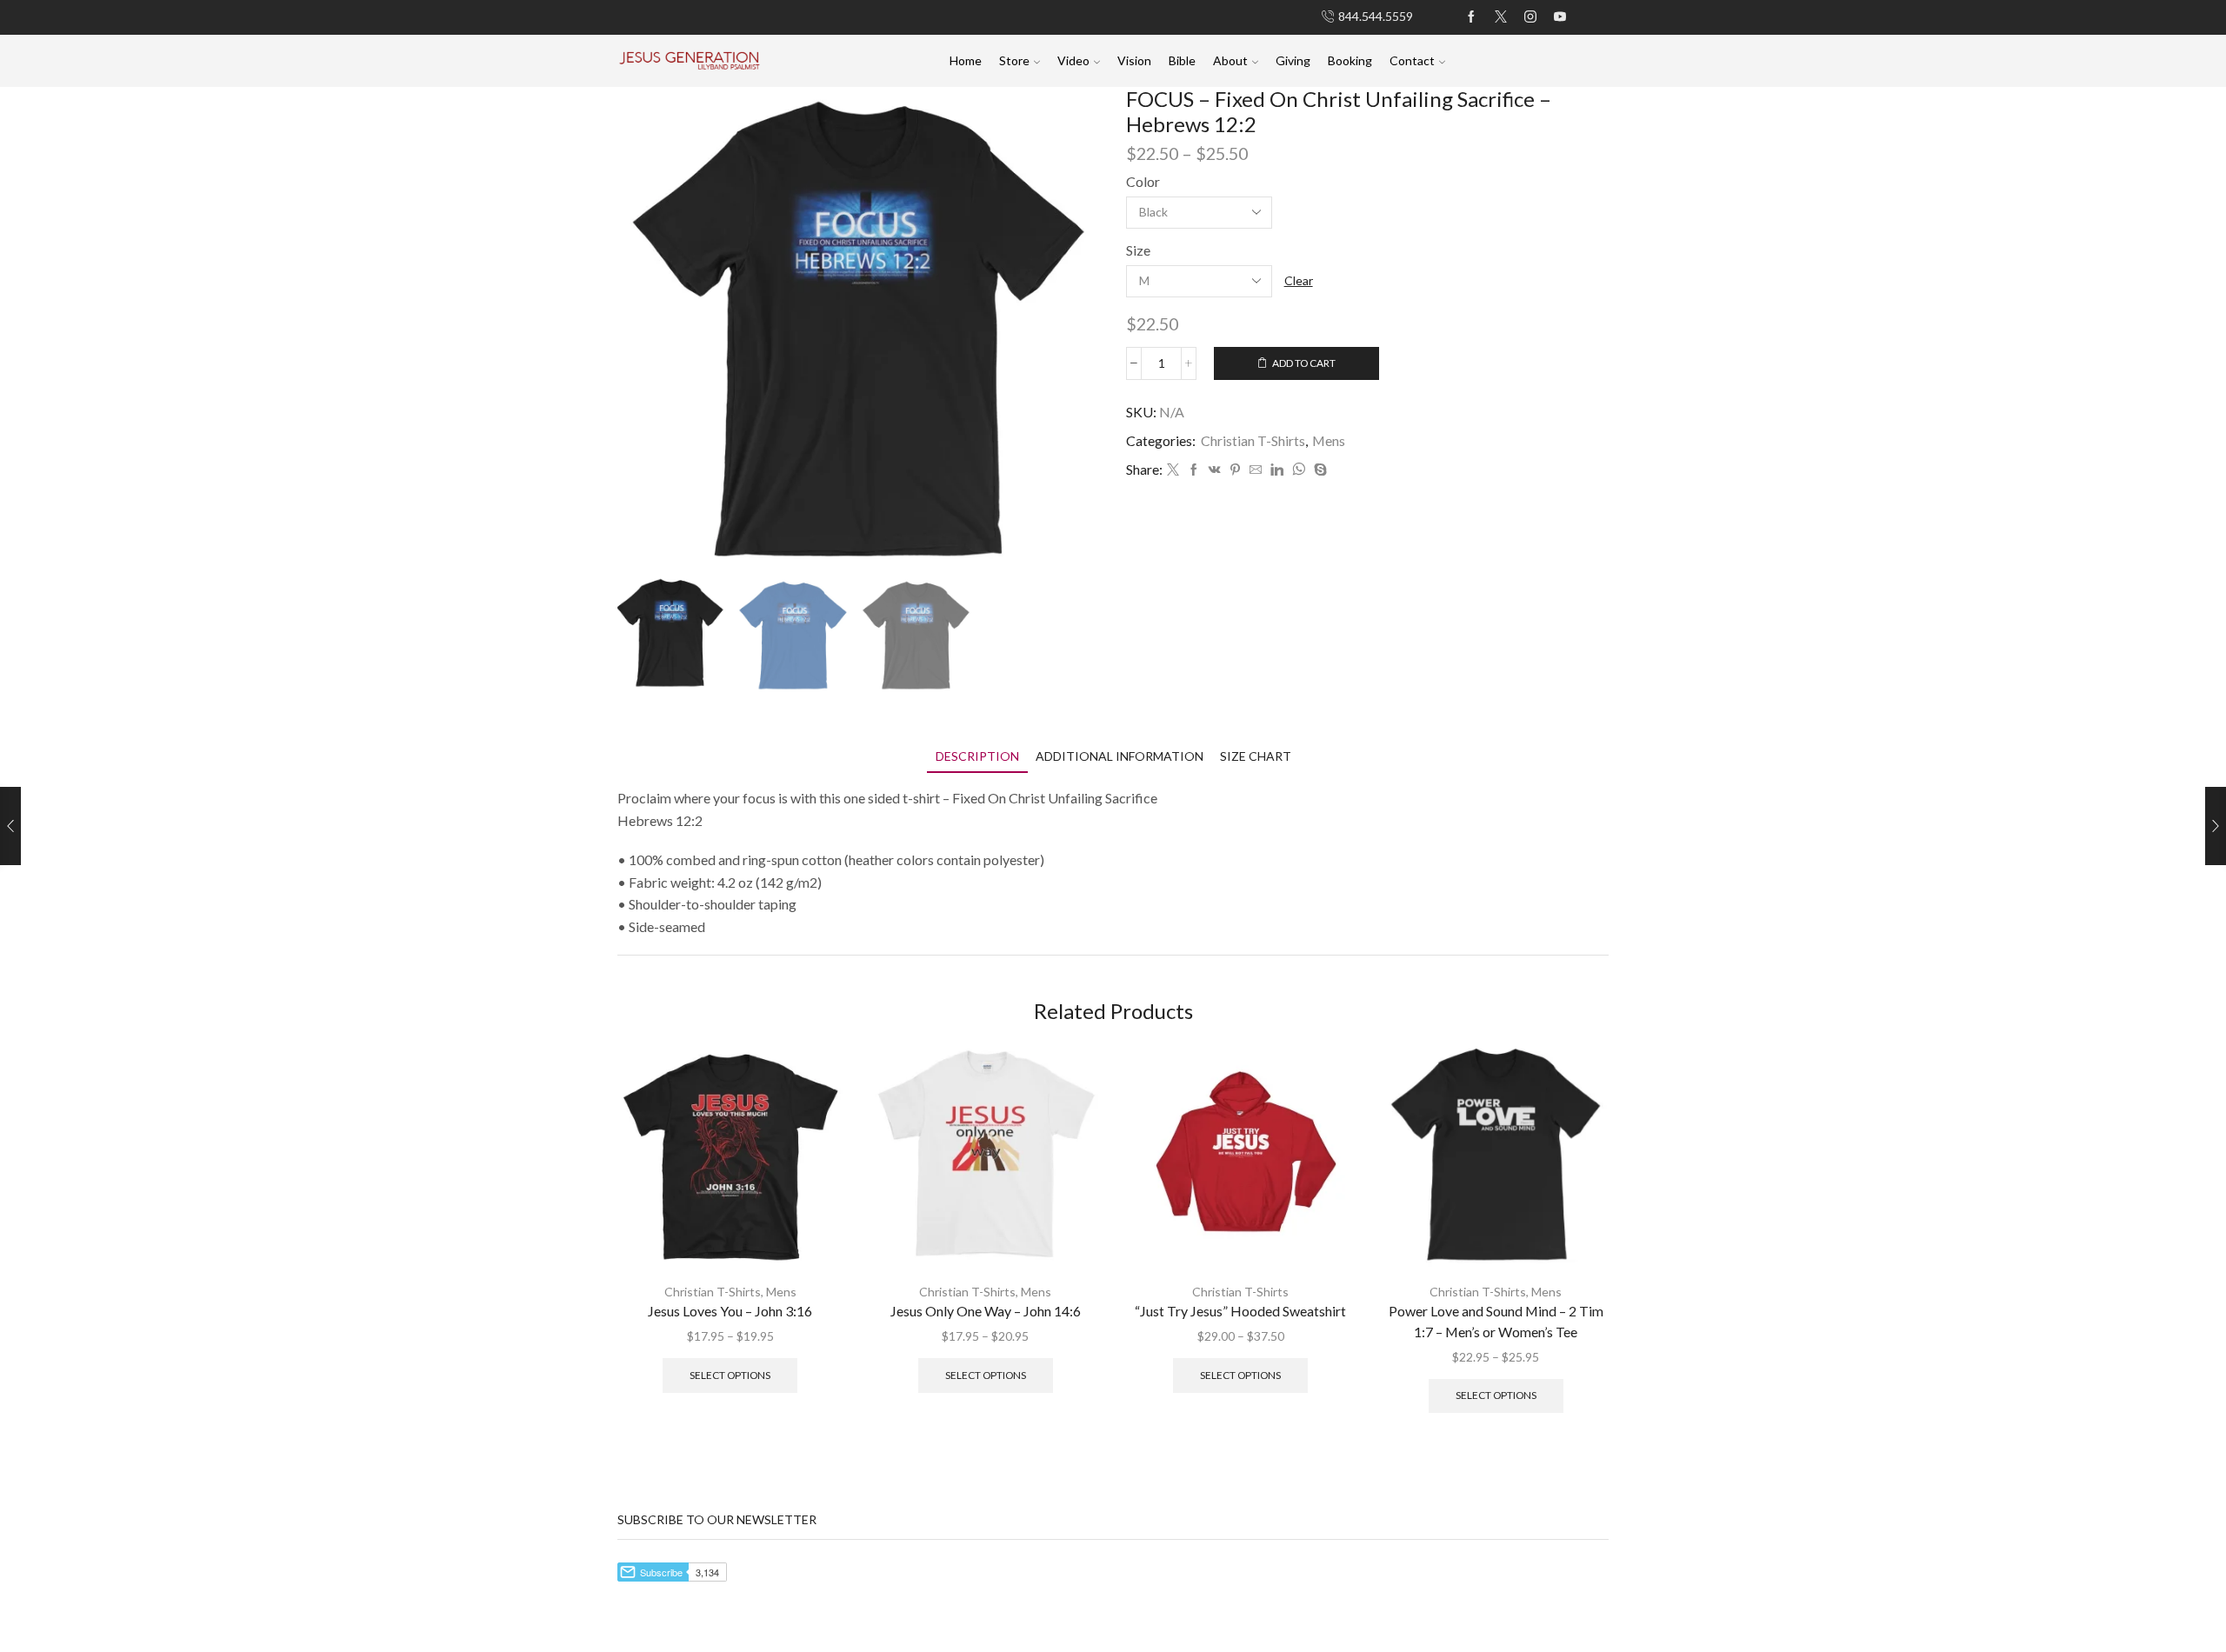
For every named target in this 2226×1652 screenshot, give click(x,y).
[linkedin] (1277, 470)
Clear (1299, 280)
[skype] (1318, 470)
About (1230, 60)
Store (1014, 60)
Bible (1182, 60)
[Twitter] (1173, 470)
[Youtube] (1560, 17)
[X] (1501, 17)
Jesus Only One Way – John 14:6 (986, 1311)
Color (1143, 181)
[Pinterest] (1235, 470)
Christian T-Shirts (1253, 440)
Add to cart (1304, 363)
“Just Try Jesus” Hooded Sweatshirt (1240, 1311)
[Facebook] (1471, 17)
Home (966, 60)
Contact (1412, 60)
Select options (730, 1375)
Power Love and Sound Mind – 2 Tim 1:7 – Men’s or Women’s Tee (1496, 1321)
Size (1138, 250)
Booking (1350, 60)
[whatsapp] (1299, 470)
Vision (1134, 60)
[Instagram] (1530, 17)
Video (1073, 60)
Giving (1293, 60)
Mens (1329, 440)
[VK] (1215, 470)
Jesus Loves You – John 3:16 (730, 1311)
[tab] (977, 756)
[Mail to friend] (1256, 470)
